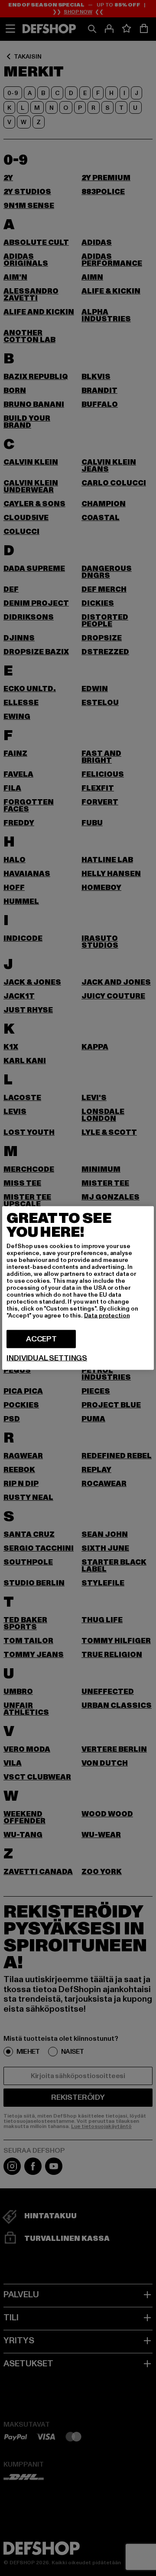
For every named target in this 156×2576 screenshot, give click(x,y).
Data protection (107, 1316)
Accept (41, 1339)
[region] (78, 1288)
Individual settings (47, 1358)
